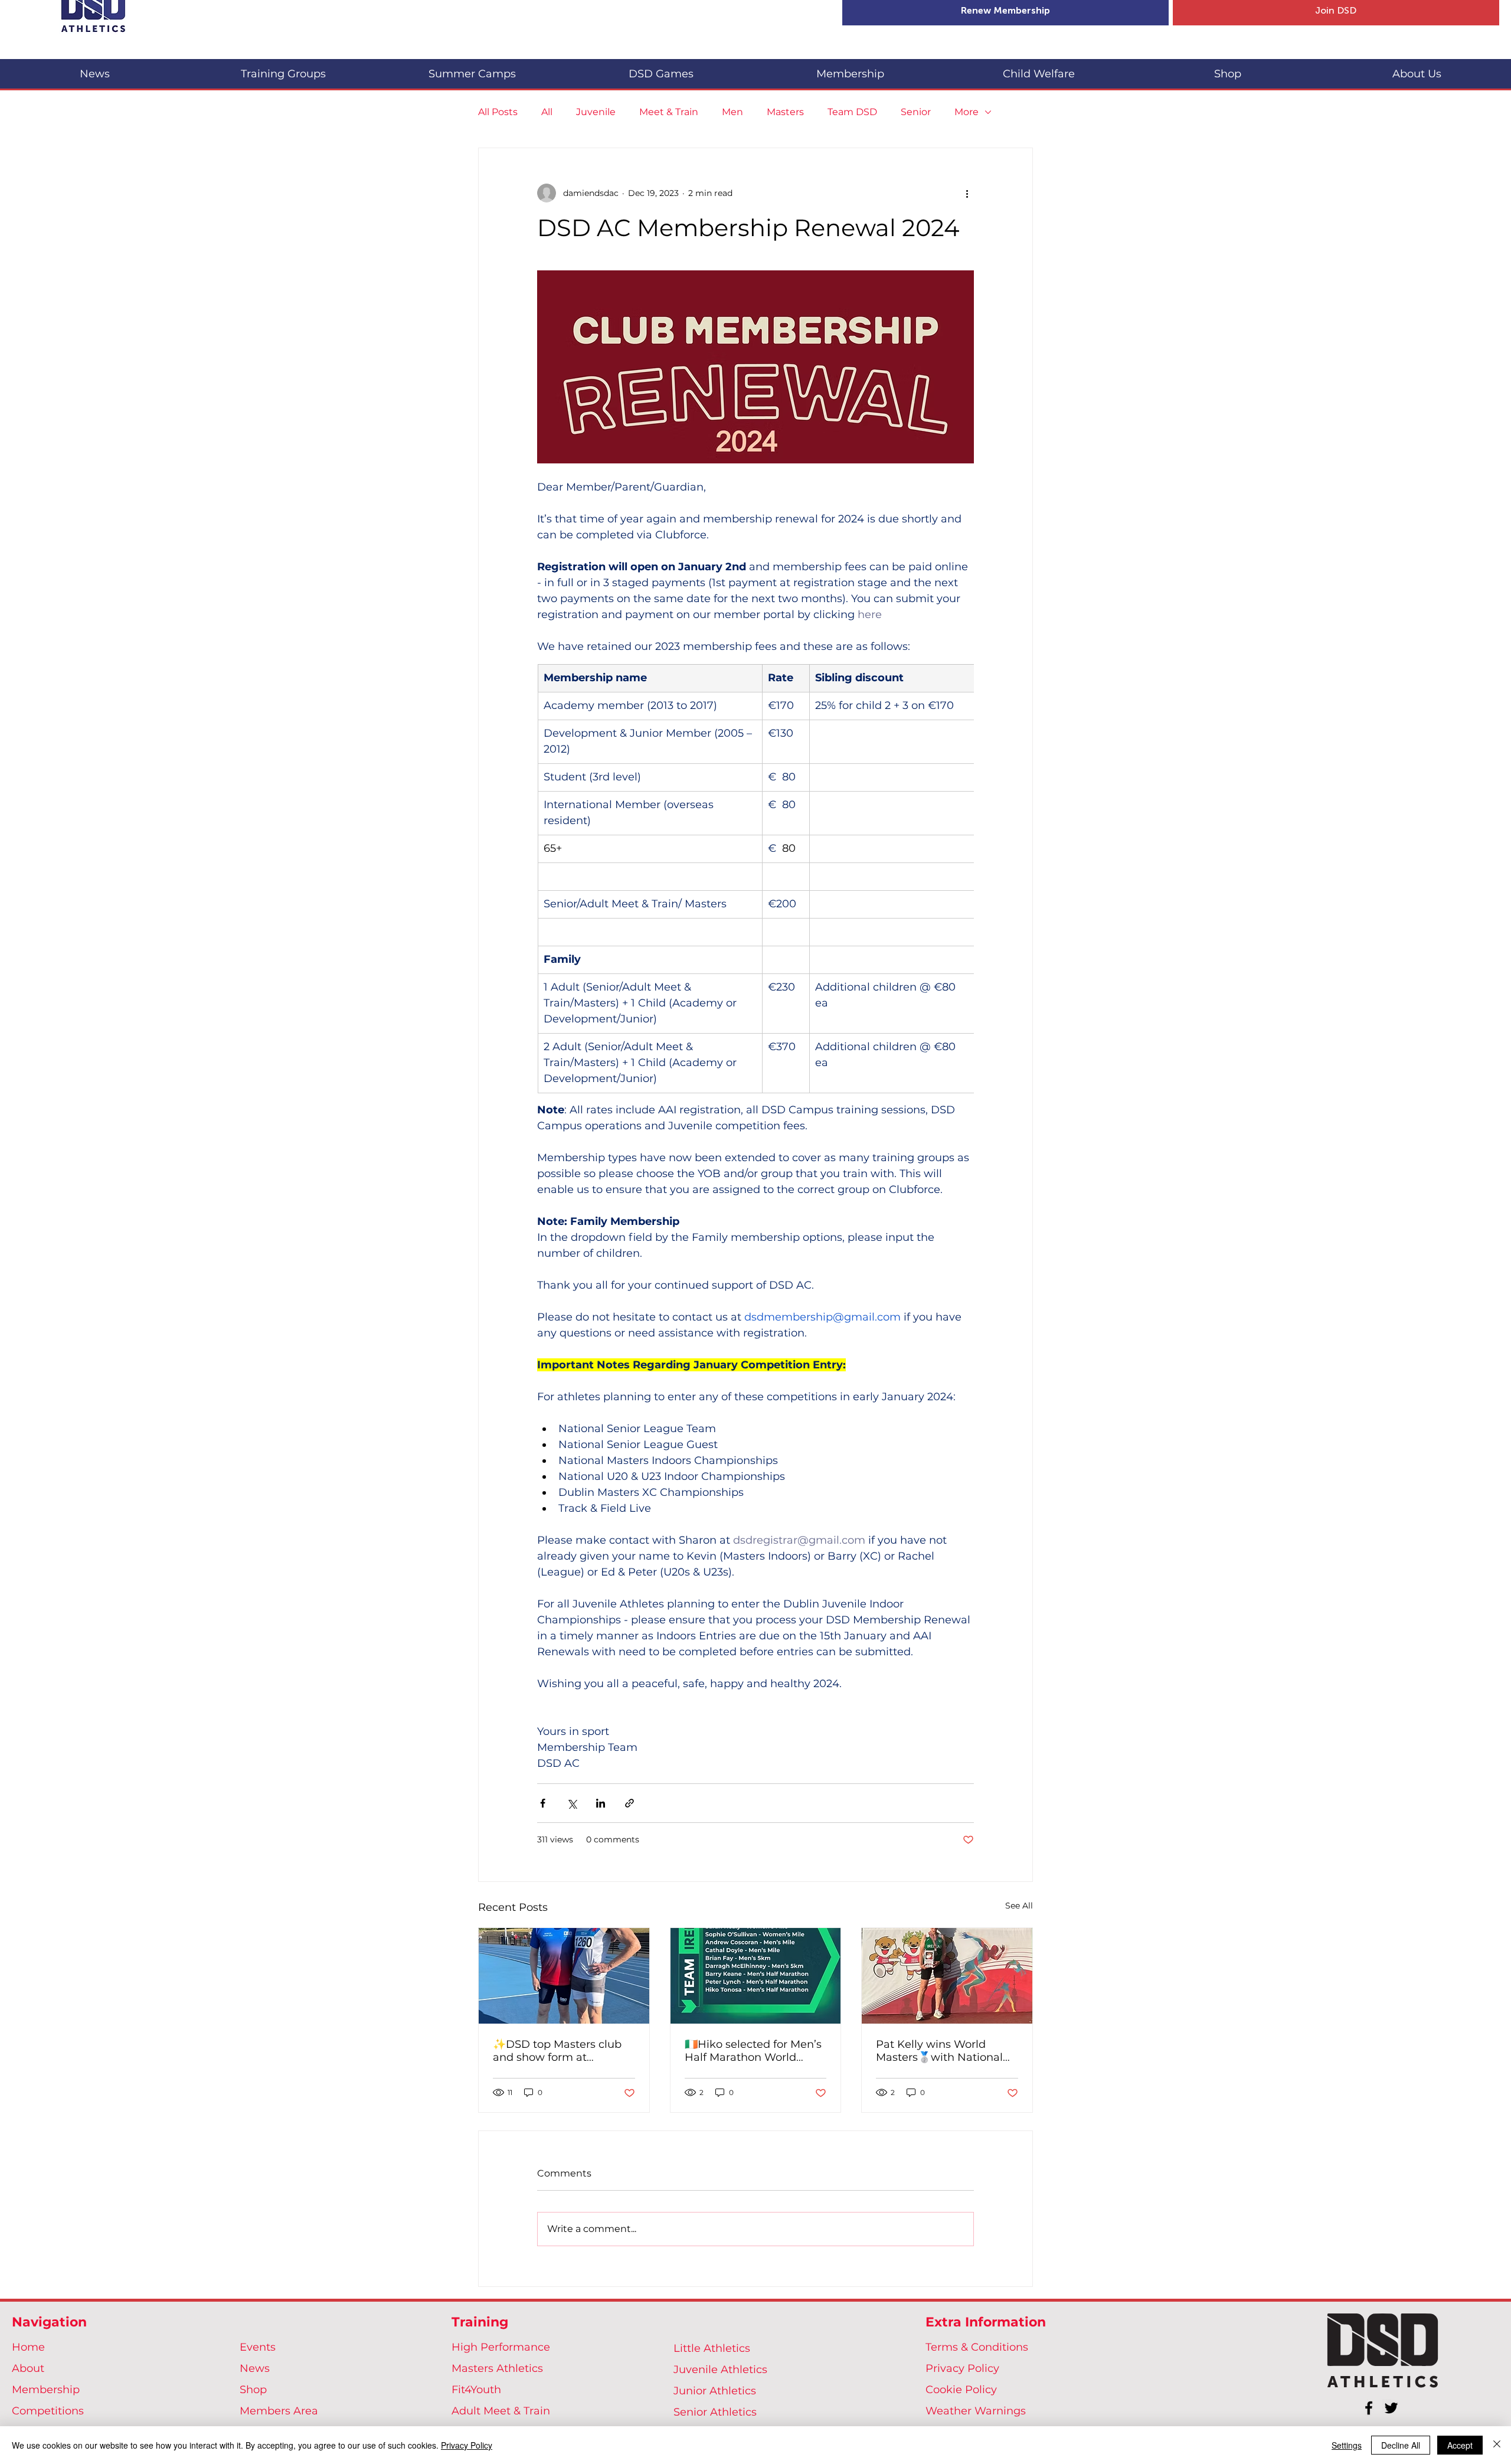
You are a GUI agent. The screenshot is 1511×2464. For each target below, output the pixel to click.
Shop (253, 2390)
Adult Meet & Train (501, 2411)
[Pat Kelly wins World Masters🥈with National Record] (947, 1976)
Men (732, 112)
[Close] (1497, 2445)
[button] (283, 69)
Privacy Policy (962, 2368)
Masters (785, 112)
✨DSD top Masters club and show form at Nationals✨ (557, 2051)
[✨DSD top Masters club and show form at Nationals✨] (564, 1976)
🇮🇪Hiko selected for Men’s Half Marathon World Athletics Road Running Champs (753, 2051)
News (255, 2368)
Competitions (48, 2411)
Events (258, 2347)
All (547, 112)
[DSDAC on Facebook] (1369, 2408)
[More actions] (967, 193)
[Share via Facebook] (543, 1803)
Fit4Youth (476, 2390)
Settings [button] (1347, 2445)
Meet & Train (669, 112)
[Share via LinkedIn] (601, 1803)
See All (1019, 1906)
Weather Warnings (976, 2411)
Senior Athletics (715, 2412)
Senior (916, 112)
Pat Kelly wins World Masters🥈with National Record (939, 2051)
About (28, 2368)
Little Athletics (712, 2348)
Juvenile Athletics (720, 2370)
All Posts (498, 112)
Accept (1460, 2445)
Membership (46, 2390)
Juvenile (596, 112)
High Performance (501, 2347)
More (967, 112)
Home (28, 2347)
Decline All (1401, 2445)
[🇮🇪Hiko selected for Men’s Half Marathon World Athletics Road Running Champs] (756, 1976)
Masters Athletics (497, 2368)
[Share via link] (629, 1803)
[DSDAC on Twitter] (1391, 2408)
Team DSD (852, 112)
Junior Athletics (715, 2391)
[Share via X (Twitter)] (572, 1803)
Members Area (279, 2411)
